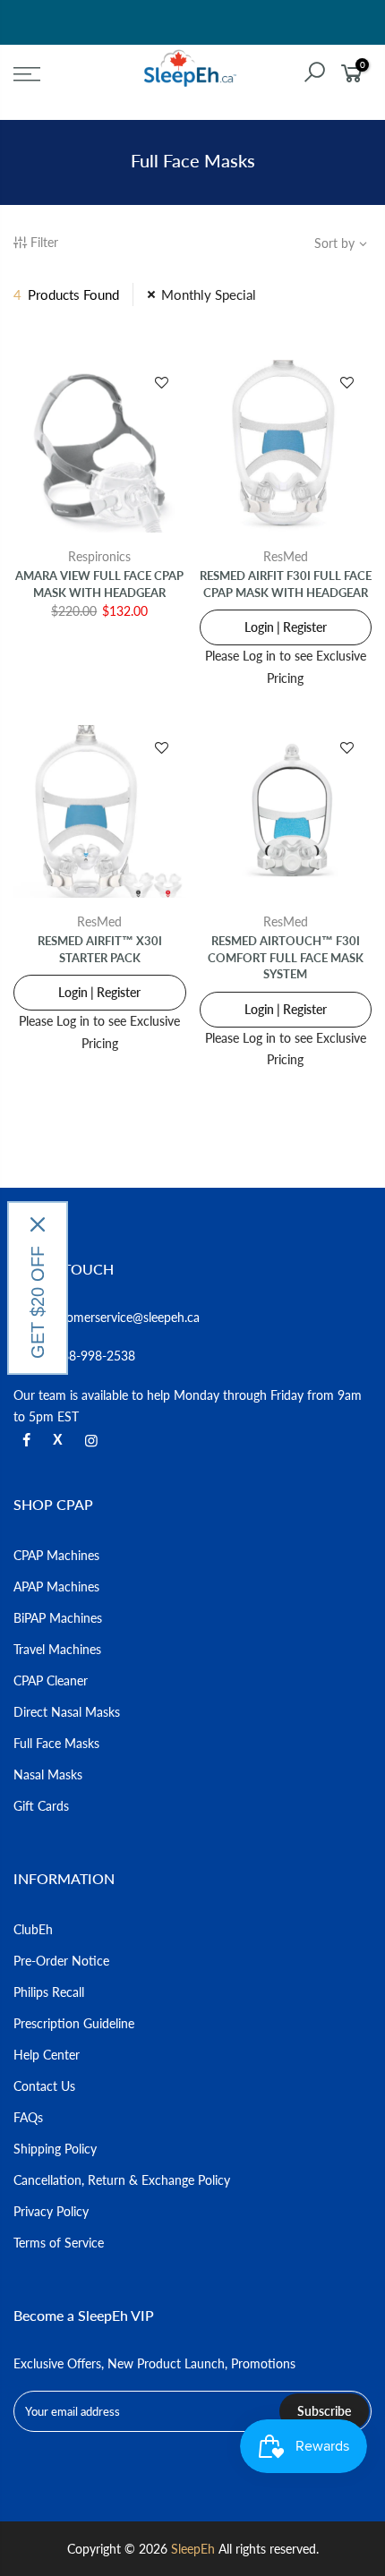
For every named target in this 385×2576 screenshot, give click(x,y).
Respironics (99, 556)
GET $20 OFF (38, 1302)
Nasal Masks (48, 1774)
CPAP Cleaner (51, 1680)
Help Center (47, 2055)
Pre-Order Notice (61, 1961)
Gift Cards (41, 1806)
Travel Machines (57, 1649)
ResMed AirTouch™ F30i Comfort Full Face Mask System (286, 957)
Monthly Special (209, 294)
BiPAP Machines (58, 1618)
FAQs (28, 2117)
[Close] (38, 1224)
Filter (44, 242)
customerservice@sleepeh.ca (121, 1317)
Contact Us (44, 2086)
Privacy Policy (51, 2211)
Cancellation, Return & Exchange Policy (122, 2180)
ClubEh (33, 1929)
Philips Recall (49, 1992)
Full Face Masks (56, 1743)
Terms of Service (59, 2243)
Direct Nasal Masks (67, 1712)
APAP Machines (56, 1587)
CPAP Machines (56, 1555)
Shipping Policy (55, 2149)
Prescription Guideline (74, 2023)
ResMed (286, 556)
